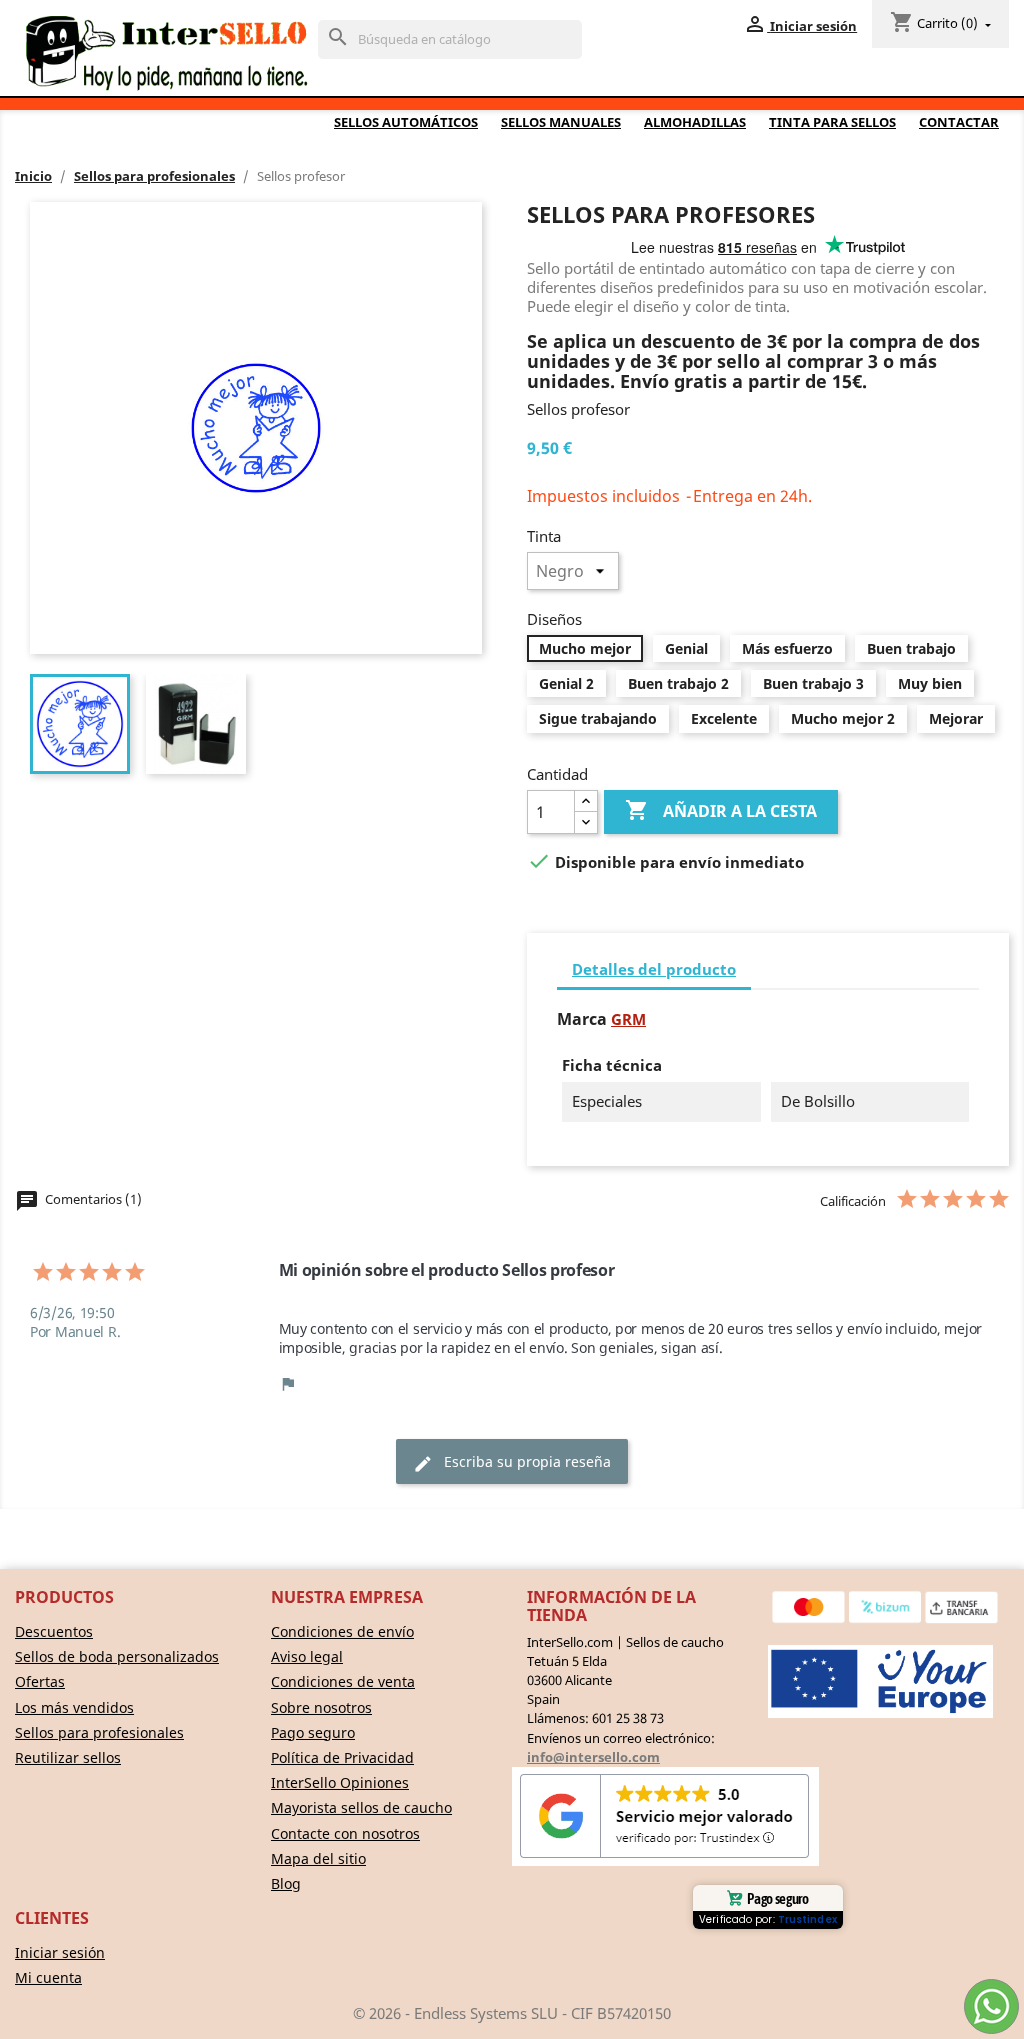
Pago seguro (313, 1732)
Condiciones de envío (342, 1631)
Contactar (959, 122)
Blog (286, 1883)
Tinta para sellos (832, 122)
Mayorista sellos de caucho (361, 1807)
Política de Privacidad (342, 1757)
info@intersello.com (593, 1757)
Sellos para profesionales (99, 1732)
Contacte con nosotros (345, 1833)
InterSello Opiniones (340, 1782)
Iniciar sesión (60, 1952)
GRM (628, 1019)
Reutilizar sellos (68, 1757)
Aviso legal (307, 1656)
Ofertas (40, 1681)
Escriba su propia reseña (512, 1462)
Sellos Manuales (561, 122)
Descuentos (54, 1631)
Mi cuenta (48, 1977)
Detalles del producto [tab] (654, 969)
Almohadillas (695, 122)
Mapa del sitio (318, 1858)
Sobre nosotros (321, 1707)
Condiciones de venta (343, 1681)
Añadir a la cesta (721, 810)
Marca (582, 1019)
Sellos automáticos (406, 122)
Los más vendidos (74, 1707)
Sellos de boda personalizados (117, 1656)
